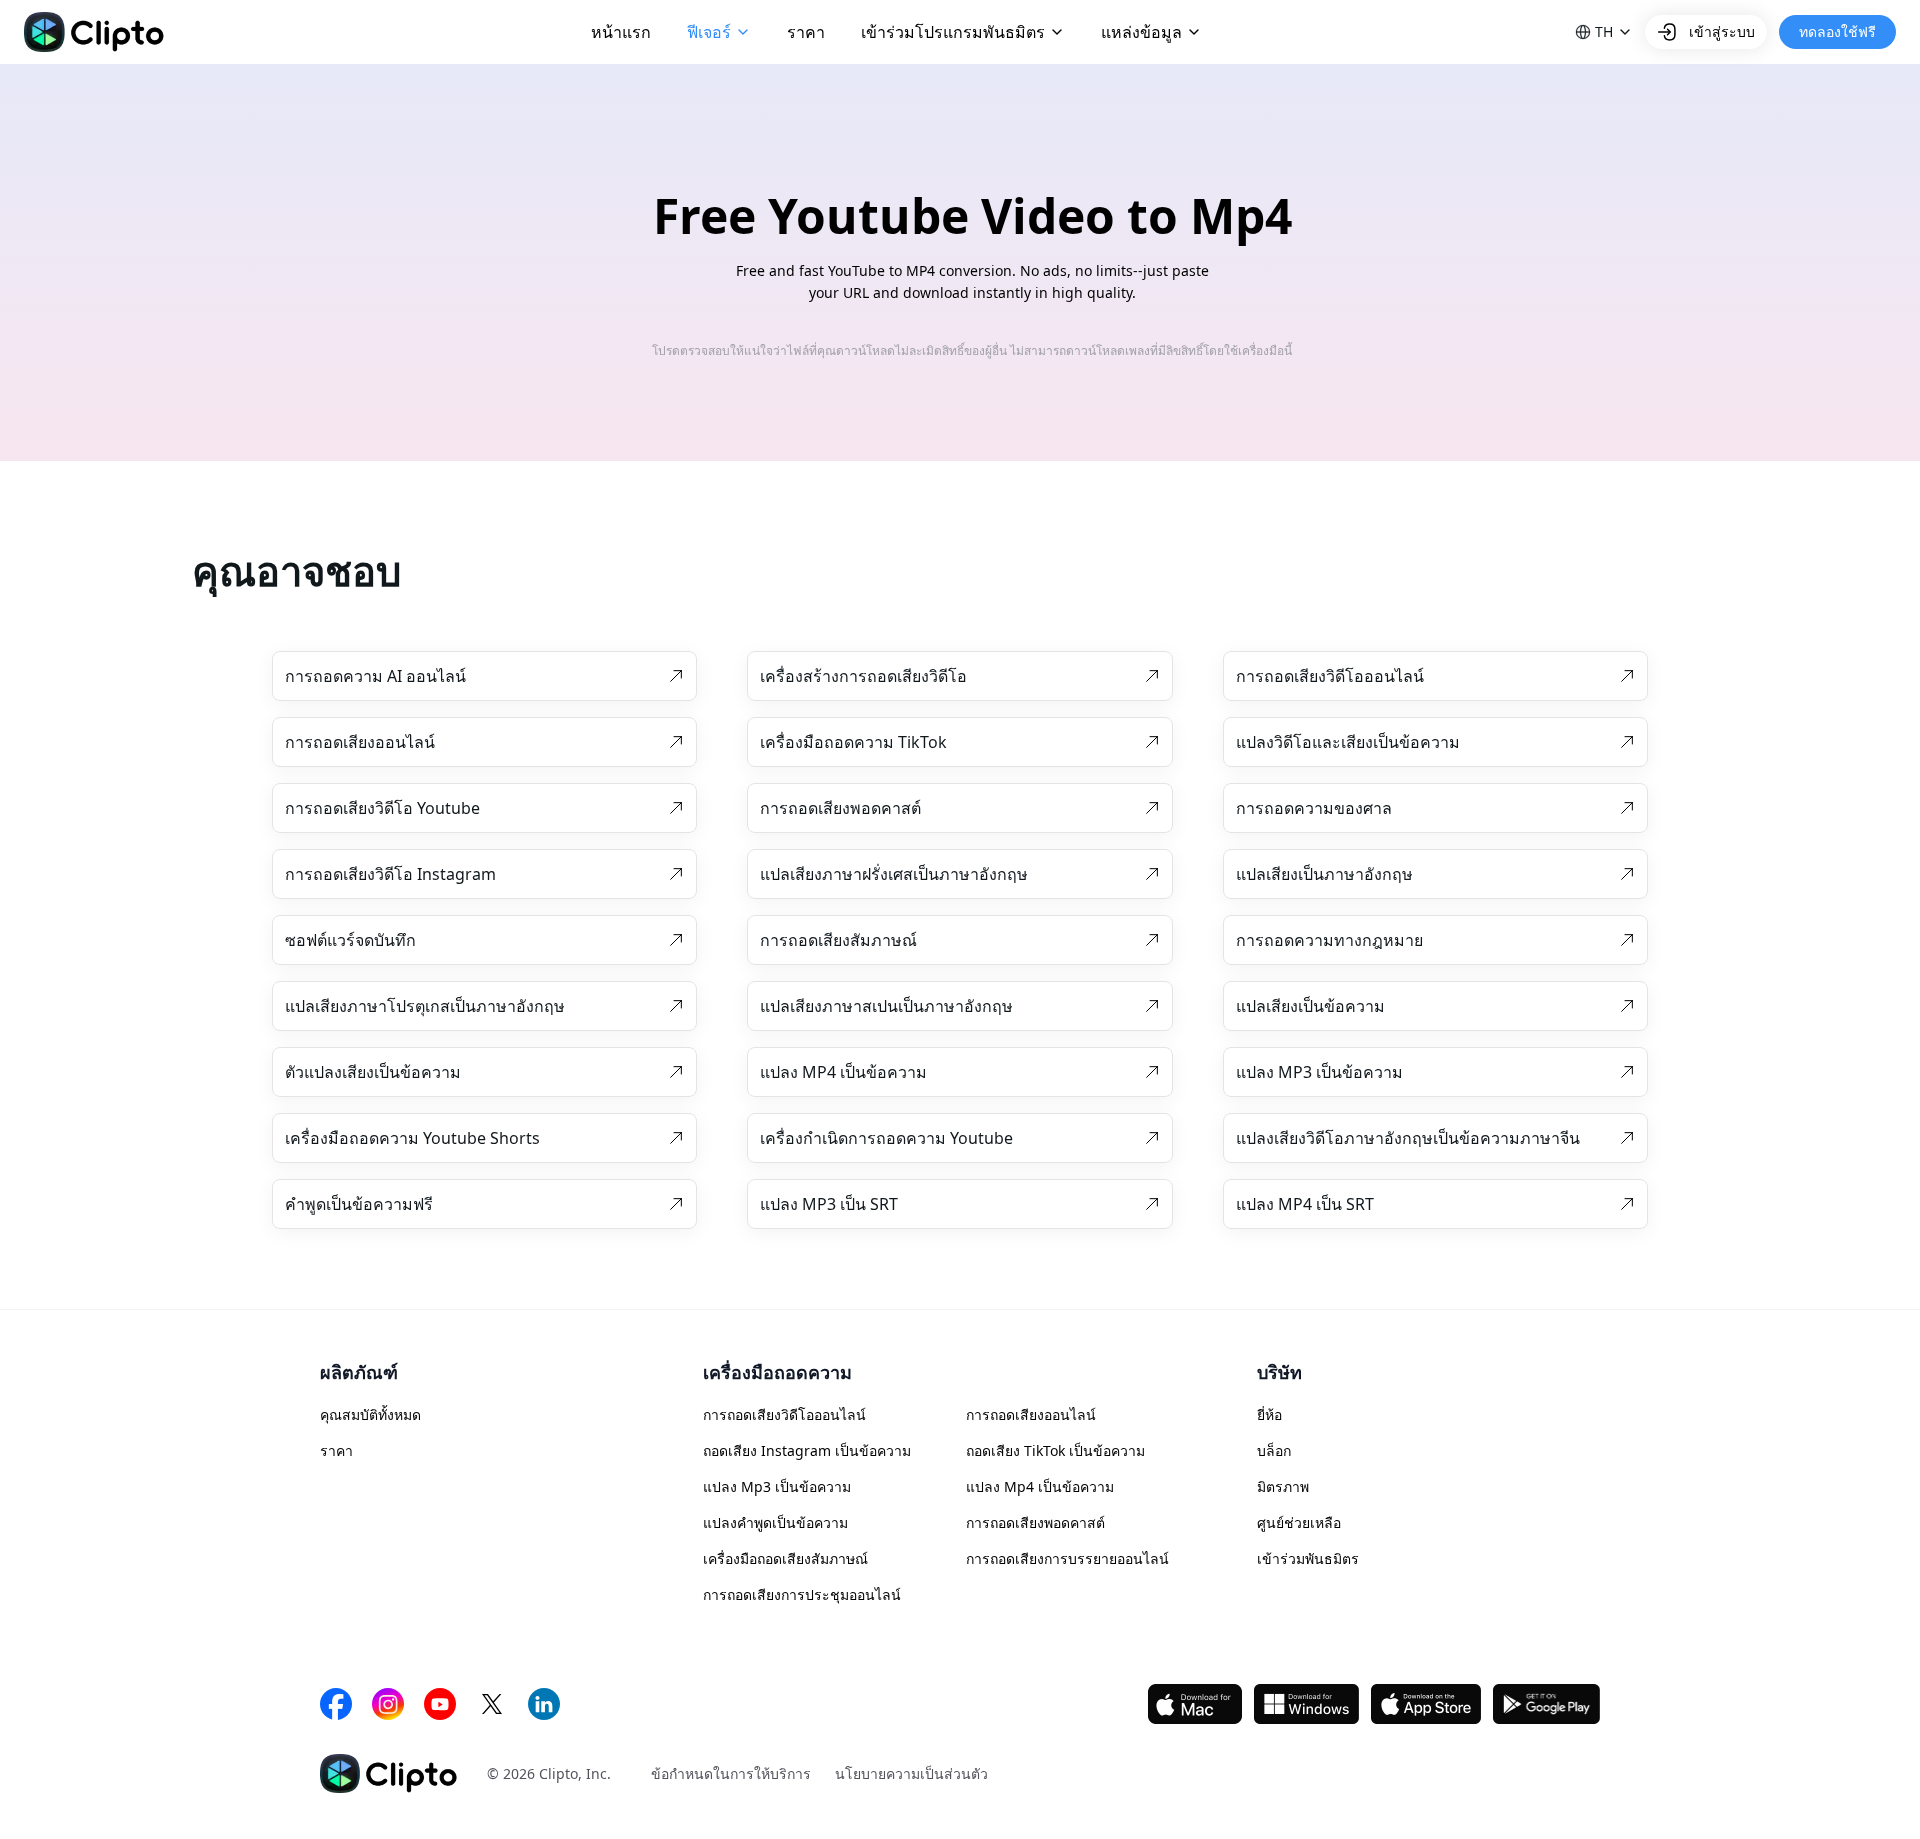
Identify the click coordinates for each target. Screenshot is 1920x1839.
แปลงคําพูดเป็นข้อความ (775, 1522)
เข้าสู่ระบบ (1722, 31)
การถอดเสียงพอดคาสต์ (1035, 1522)
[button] (1604, 32)
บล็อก (1274, 1450)
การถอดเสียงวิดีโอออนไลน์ (784, 1414)
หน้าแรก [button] (621, 32)
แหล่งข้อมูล (1141, 32)
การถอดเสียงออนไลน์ (1031, 1414)
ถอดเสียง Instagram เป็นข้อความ (807, 1450)
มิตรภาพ (1283, 1486)
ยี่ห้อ (1269, 1414)
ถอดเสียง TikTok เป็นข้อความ (1055, 1450)
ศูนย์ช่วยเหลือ (1299, 1522)
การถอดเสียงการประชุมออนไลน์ (802, 1594)
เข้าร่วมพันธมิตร (1308, 1558)
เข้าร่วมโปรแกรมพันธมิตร (953, 32)
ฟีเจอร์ (709, 32)
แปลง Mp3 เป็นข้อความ (777, 1486)
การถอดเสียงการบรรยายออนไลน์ (1067, 1558)
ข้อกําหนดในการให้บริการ (731, 1773)
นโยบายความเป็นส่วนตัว (911, 1773)
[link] (484, 676)
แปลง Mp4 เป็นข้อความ (1040, 1486)
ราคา (336, 1450)
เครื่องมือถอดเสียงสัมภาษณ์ (785, 1558)
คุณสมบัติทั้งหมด (370, 1414)
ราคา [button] (806, 32)
